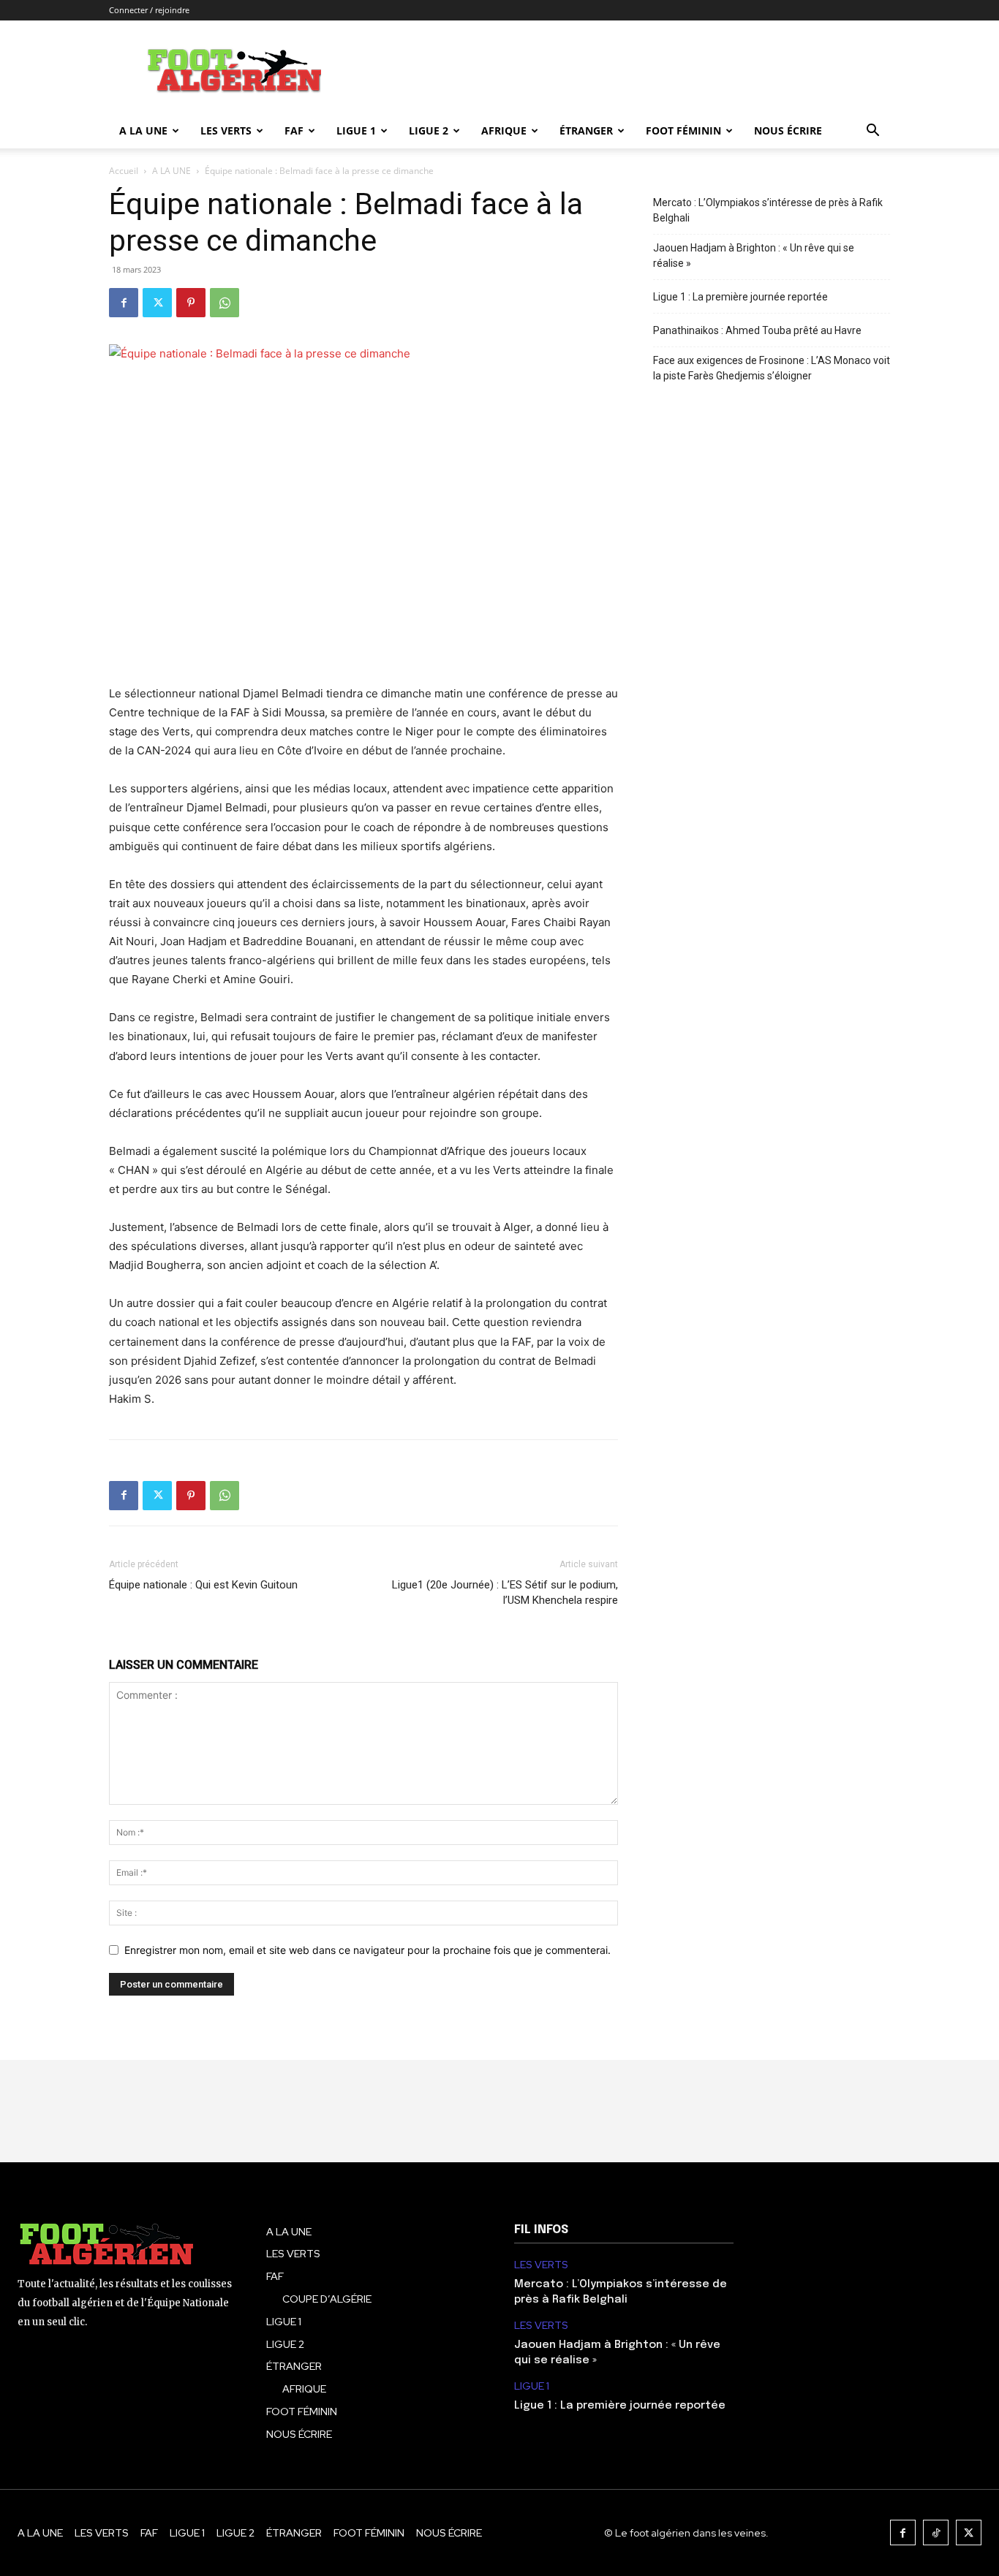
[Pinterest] (191, 303)
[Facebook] (124, 303)
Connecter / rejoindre (149, 10)
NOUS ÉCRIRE (788, 130)
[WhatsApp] (225, 303)
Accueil (124, 171)
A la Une (143, 130)
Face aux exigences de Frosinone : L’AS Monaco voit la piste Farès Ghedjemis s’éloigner (772, 368)
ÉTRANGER (586, 130)
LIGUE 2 (429, 130)
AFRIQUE (504, 130)
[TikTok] (936, 2533)
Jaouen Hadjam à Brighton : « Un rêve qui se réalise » (754, 255)
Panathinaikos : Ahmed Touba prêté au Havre (757, 330)
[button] (872, 132)
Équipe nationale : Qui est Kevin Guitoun (203, 1585)
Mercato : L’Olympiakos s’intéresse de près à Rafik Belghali (768, 210)
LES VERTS (226, 130)
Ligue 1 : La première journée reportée (740, 297)
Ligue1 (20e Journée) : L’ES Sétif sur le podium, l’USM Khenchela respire (505, 1592)
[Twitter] (157, 303)
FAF (294, 130)
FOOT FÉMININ (683, 130)
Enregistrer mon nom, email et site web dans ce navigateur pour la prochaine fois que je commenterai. (367, 1950)
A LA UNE (171, 171)
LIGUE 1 (356, 130)
